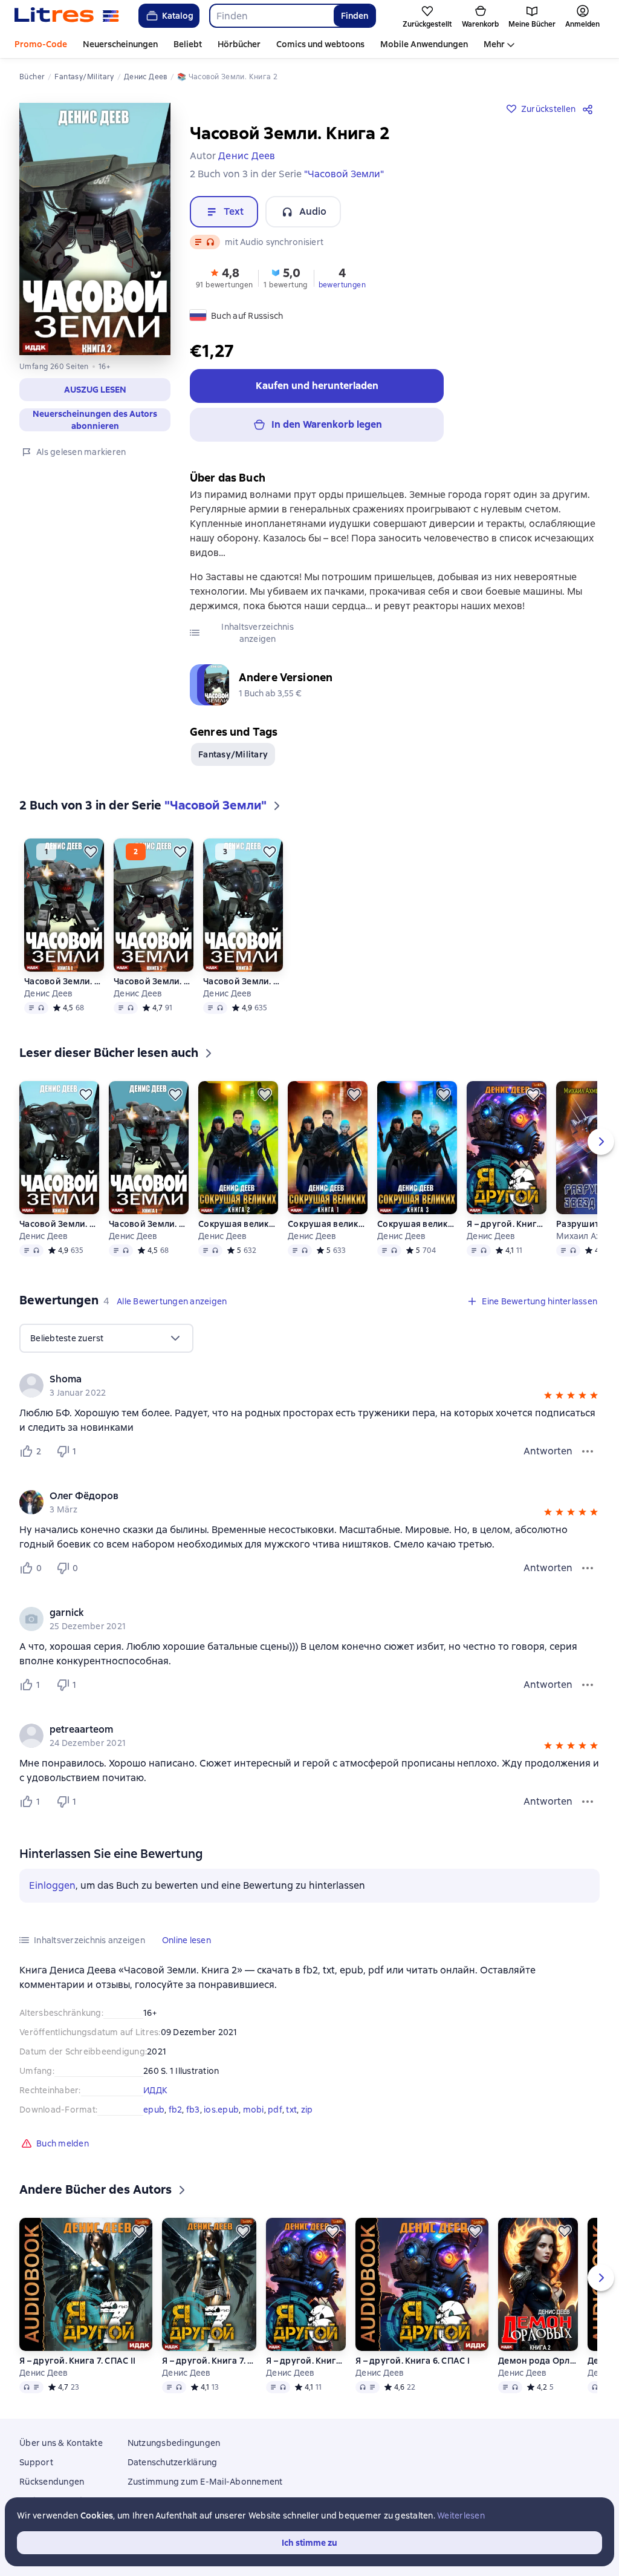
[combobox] (271, 16)
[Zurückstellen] (91, 852)
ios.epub (221, 2110)
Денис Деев (49, 993)
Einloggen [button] (52, 1885)
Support (36, 2462)
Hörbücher (239, 44)
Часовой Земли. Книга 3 (243, 981)
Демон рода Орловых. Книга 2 (538, 2361)
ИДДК (155, 2090)
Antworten (548, 1451)
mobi (254, 2110)
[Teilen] (590, 109)
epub (154, 2110)
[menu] (106, 1338)
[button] (95, 390)
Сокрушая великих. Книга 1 (328, 1224)
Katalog (178, 16)
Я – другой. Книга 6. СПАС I (507, 1224)
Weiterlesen (461, 2516)
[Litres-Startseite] (67, 16)
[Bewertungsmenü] (588, 1451)
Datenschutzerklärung (173, 2462)
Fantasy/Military (233, 754)
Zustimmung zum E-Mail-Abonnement (205, 2482)
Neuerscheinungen (120, 44)
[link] (292, 1379)
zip (307, 2110)
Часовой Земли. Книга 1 (64, 981)
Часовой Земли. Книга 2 (154, 981)
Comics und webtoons (320, 44)
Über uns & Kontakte (61, 2443)
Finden (355, 16)
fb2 (176, 2110)
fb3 (193, 2110)
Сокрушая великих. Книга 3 (417, 1224)
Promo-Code (41, 44)
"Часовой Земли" (344, 174)
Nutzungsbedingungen (174, 2443)
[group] (309, 1385)
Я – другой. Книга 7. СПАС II (77, 2361)
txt (291, 2110)
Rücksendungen (52, 2482)
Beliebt (188, 44)
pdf (275, 2110)
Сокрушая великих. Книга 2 (238, 1224)
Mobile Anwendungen (424, 44)
